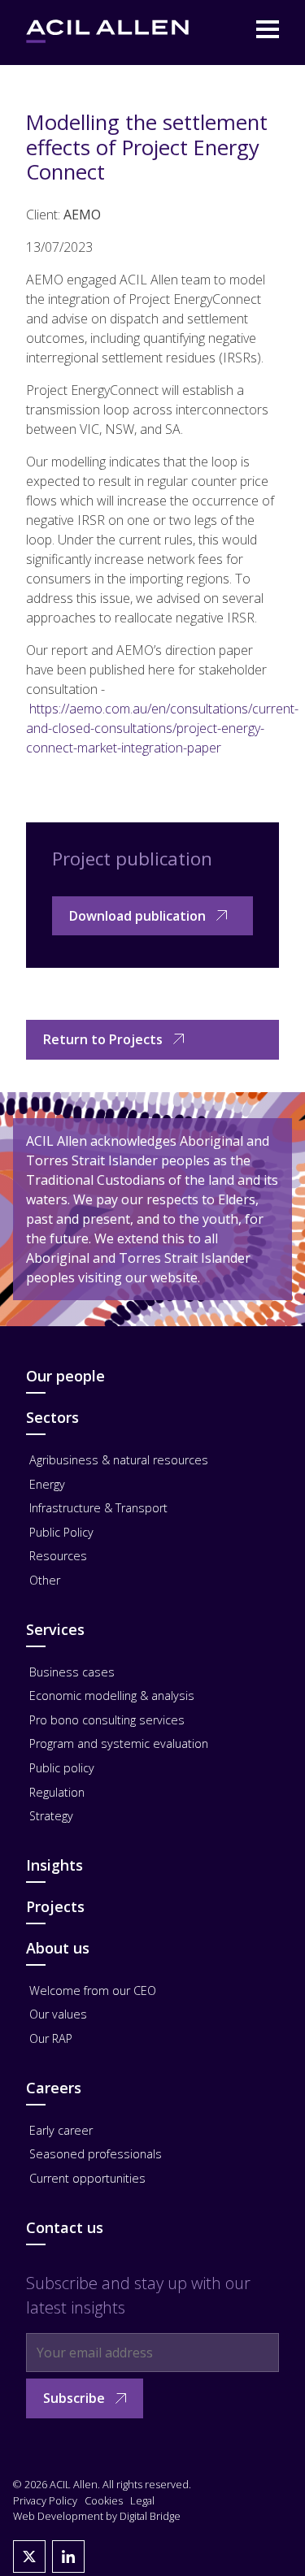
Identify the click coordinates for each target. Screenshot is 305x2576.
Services (55, 1629)
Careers (54, 2088)
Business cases (72, 1672)
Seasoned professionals (96, 2154)
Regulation (57, 1792)
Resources (58, 1556)
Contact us (65, 2227)
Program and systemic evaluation (119, 1743)
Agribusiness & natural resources (119, 1460)
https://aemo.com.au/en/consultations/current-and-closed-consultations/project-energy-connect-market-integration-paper (162, 728)
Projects (55, 1906)
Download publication (137, 916)
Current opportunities (87, 2178)
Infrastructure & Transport (98, 1508)
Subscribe (74, 2398)
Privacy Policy (45, 2500)
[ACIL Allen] (107, 31)
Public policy (62, 1768)
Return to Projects (103, 1039)
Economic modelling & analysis (112, 1696)
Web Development (58, 2516)
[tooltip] (29, 2556)
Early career (61, 2130)
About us (58, 1948)
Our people (65, 1376)
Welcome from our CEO (93, 1991)
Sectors (52, 1417)
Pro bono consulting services (107, 1720)
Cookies (104, 2500)
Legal (142, 2500)
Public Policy (61, 1532)
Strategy (51, 1816)
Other (45, 1580)
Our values (58, 2014)
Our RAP (51, 2038)
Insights (54, 1865)
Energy (47, 1484)
